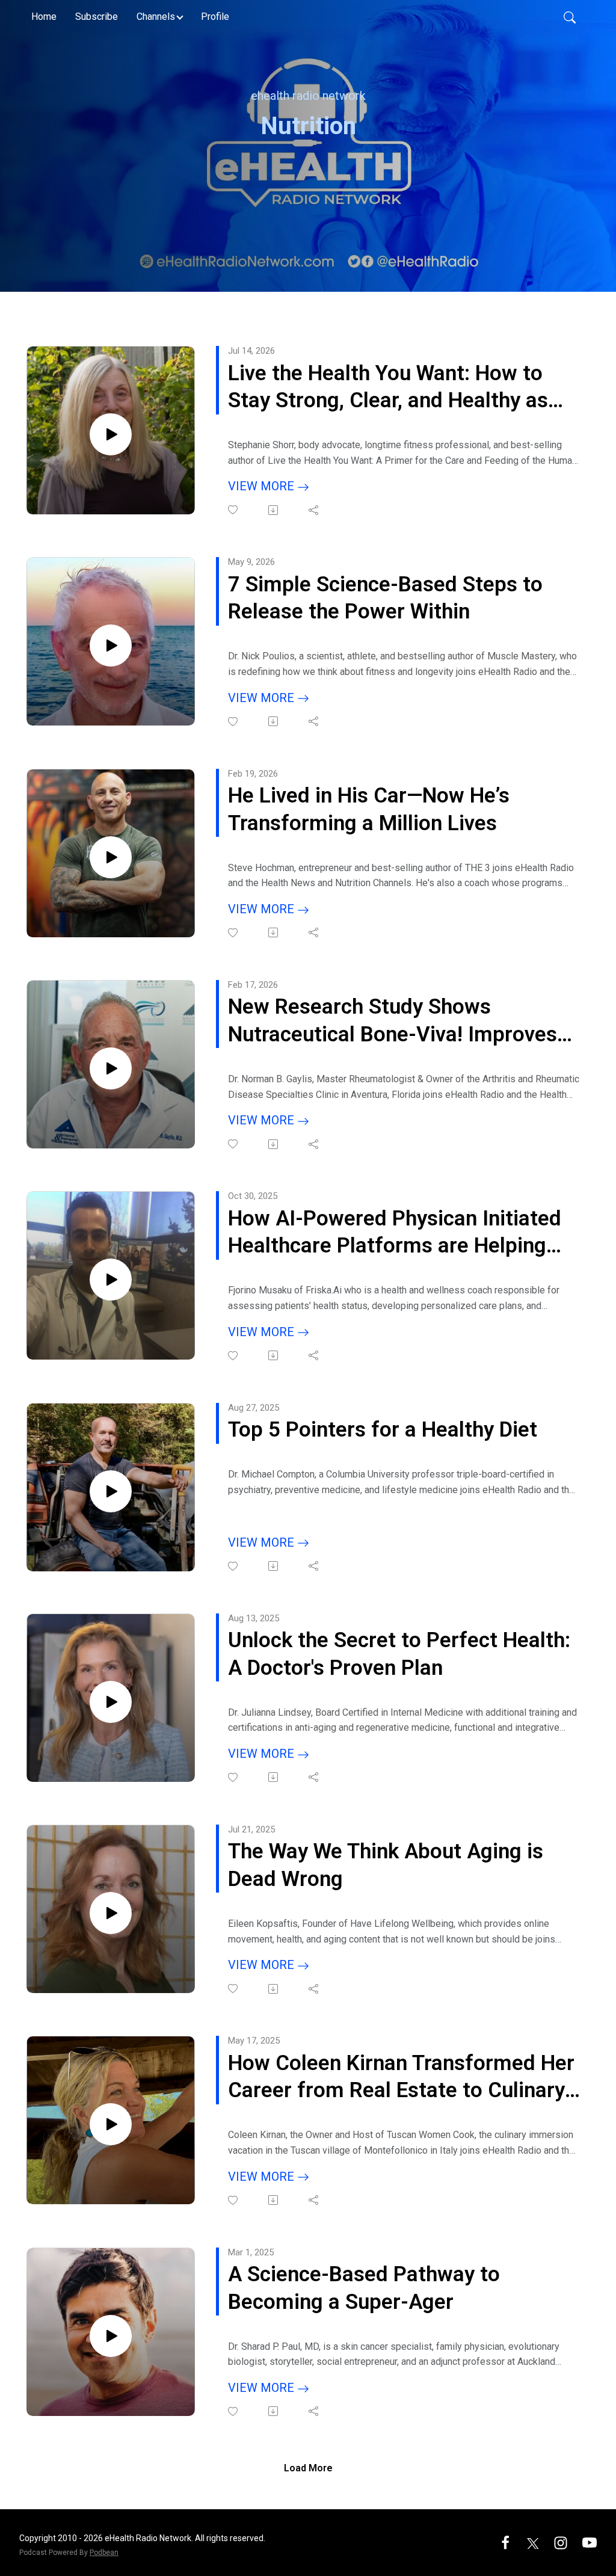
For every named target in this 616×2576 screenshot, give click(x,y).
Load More (308, 2468)
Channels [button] (156, 17)
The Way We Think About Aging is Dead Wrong (386, 1865)
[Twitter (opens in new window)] (533, 2542)
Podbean (104, 2553)
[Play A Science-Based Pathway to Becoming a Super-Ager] (111, 2336)
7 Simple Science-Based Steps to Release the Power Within (385, 598)
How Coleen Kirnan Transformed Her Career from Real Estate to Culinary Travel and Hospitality (401, 2078)
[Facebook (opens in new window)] (505, 2542)
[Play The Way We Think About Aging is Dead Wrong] (111, 1913)
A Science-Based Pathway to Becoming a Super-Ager (364, 2288)
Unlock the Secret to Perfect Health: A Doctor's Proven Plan (399, 1654)
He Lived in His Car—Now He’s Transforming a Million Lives (369, 809)
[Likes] (234, 510)
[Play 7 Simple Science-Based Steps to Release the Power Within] (111, 646)
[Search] (570, 17)
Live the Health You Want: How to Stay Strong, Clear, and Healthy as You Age (388, 388)
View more (263, 486)
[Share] (314, 510)
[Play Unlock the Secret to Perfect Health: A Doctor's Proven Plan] (111, 1702)
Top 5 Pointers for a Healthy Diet (383, 1430)
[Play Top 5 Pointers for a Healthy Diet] (111, 1491)
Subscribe (97, 17)
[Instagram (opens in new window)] (561, 2542)
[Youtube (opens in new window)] (590, 2542)
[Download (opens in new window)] (274, 510)
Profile (215, 17)
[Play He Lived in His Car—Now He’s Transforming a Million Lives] (111, 857)
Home (44, 17)
